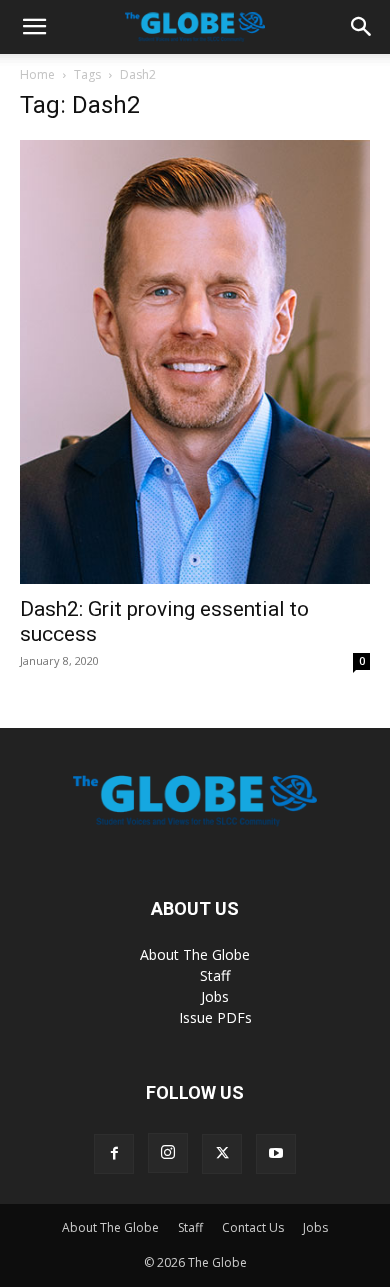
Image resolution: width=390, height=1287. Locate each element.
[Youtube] (276, 1154)
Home (37, 74)
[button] (34, 27)
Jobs (215, 996)
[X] (222, 1154)
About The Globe (195, 954)
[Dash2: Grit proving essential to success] (195, 362)
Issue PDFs (215, 1017)
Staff (215, 975)
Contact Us (253, 1227)
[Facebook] (114, 1154)
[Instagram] (168, 1153)
